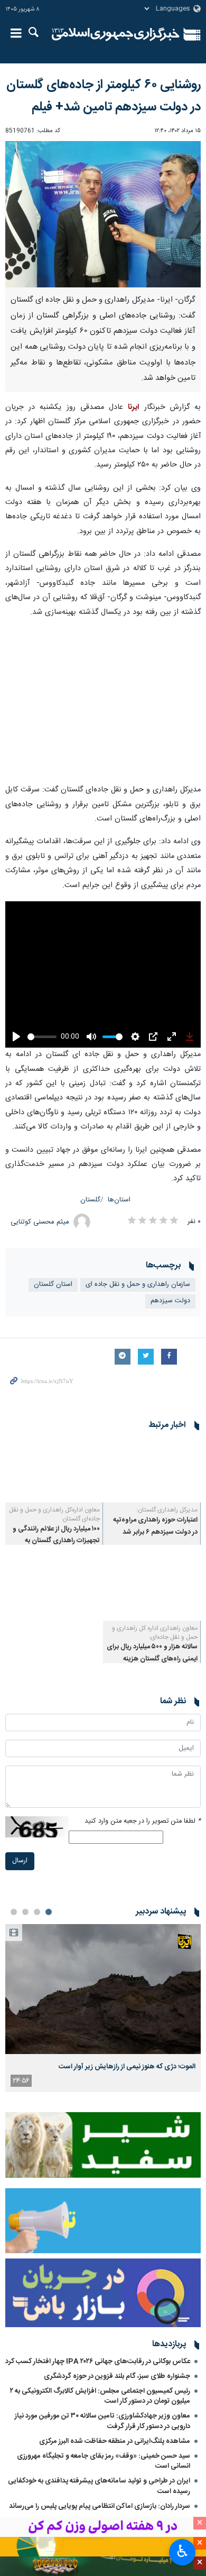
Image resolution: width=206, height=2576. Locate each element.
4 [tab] (14, 1912)
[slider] (42, 1037)
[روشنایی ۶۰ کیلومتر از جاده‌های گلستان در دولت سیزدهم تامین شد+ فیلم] (103, 214)
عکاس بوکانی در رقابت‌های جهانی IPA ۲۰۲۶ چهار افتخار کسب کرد (98, 2362)
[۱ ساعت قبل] (103, 1989)
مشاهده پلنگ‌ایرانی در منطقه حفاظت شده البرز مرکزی (115, 2441)
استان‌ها (119, 1200)
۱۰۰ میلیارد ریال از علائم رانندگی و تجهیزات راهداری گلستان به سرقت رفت (56, 1541)
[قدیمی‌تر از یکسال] (152, 1470)
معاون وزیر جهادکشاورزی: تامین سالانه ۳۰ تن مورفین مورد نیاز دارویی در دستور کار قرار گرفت (102, 2421)
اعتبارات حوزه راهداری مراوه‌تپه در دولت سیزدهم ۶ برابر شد (155, 1526)
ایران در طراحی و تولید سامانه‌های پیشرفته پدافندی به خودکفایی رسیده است (99, 2486)
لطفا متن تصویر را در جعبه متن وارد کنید (143, 1821)
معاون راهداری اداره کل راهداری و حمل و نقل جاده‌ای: (155, 1633)
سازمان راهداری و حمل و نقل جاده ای (138, 1285)
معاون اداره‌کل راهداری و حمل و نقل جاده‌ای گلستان (54, 1514)
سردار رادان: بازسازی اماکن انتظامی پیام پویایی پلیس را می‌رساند (100, 2506)
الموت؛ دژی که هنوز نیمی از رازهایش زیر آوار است (127, 2067)
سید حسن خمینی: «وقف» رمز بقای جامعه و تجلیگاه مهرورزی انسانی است (104, 2461)
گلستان (90, 1200)
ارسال (20, 1861)
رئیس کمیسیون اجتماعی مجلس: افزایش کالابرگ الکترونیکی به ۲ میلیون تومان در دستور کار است (100, 2396)
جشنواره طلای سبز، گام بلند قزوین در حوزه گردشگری (117, 2376)
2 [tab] (37, 1912)
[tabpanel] (103, 2008)
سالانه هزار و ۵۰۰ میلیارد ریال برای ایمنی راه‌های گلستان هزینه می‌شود (152, 1659)
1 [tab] (49, 1912)
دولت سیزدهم (170, 1301)
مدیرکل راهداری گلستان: (167, 1510)
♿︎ (182, 2551)
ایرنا (116, 34)
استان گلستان (53, 1285)
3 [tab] (25, 1912)
